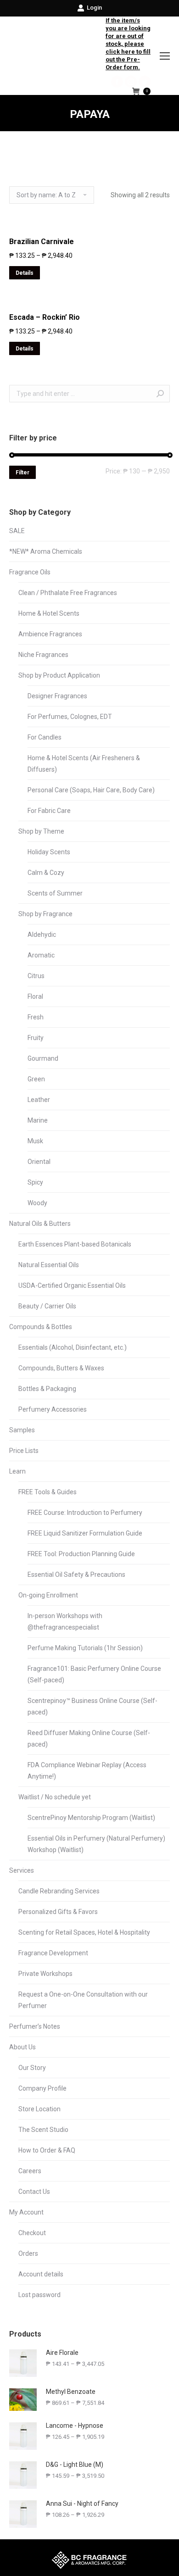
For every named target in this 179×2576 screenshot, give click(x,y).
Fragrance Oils (30, 572)
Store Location (39, 2109)
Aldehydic (42, 935)
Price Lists (24, 1451)
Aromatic (41, 955)
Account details (41, 2274)
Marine (38, 1120)
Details (25, 273)
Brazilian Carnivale (42, 242)
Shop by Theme (41, 831)
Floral (35, 996)
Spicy (35, 1182)
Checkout (32, 2233)
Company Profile (42, 2088)
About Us (22, 2047)
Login (94, 8)
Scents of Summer (55, 893)
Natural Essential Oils (49, 1265)
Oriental (39, 1162)
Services (22, 1870)
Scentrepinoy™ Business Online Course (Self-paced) (92, 1706)
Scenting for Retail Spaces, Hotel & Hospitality (84, 1932)
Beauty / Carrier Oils (47, 1306)
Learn (17, 1471)
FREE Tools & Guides (48, 1492)
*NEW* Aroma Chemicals (46, 551)
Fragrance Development (53, 1953)
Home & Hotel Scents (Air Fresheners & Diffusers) (84, 764)
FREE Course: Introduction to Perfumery (85, 1513)
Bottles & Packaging (47, 1389)
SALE (17, 531)
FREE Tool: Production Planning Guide (81, 1554)
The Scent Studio (43, 2130)
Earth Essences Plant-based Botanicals (75, 1244)
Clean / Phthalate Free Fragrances (68, 593)
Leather (39, 1100)
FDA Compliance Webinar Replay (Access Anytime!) (87, 1771)
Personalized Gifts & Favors (58, 1912)
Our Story (32, 2068)
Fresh (36, 1017)
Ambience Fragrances (50, 634)
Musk (35, 1141)
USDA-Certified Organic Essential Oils (72, 1285)
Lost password (39, 2295)
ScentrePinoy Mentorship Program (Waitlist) (91, 1818)
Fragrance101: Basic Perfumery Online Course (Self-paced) (94, 1674)
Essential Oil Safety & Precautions (76, 1575)
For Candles (45, 737)
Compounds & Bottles (41, 1327)
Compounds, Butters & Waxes (61, 1368)
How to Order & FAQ (47, 2150)
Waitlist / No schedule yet (55, 1797)
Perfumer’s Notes (35, 2026)
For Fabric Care (49, 811)
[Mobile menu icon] (165, 56)
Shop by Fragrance (45, 914)
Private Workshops (45, 1974)
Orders (28, 2253)
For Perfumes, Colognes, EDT (70, 717)
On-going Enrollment (48, 1595)
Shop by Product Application (59, 675)
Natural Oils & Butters (40, 1224)
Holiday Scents (49, 852)
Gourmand (43, 1058)
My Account (26, 2212)
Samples (22, 1430)
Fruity (36, 1038)
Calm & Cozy (46, 873)
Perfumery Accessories (53, 1409)
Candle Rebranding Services (59, 1891)
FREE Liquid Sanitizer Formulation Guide (85, 1533)
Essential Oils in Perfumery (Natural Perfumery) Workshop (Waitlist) (96, 1844)
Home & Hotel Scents (49, 613)
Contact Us (34, 2192)
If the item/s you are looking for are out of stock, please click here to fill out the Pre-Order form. (128, 44)
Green (36, 1079)
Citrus (36, 976)
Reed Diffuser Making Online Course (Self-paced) (89, 1739)
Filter (22, 473)
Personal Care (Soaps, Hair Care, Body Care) (91, 790)
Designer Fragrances (57, 696)
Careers (30, 2171)
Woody (37, 1203)
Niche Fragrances (43, 655)
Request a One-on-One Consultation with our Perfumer (83, 2000)
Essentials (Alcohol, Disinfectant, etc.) (73, 1347)
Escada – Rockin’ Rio (45, 317)
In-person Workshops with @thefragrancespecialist (65, 1622)
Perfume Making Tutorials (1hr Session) (85, 1648)
